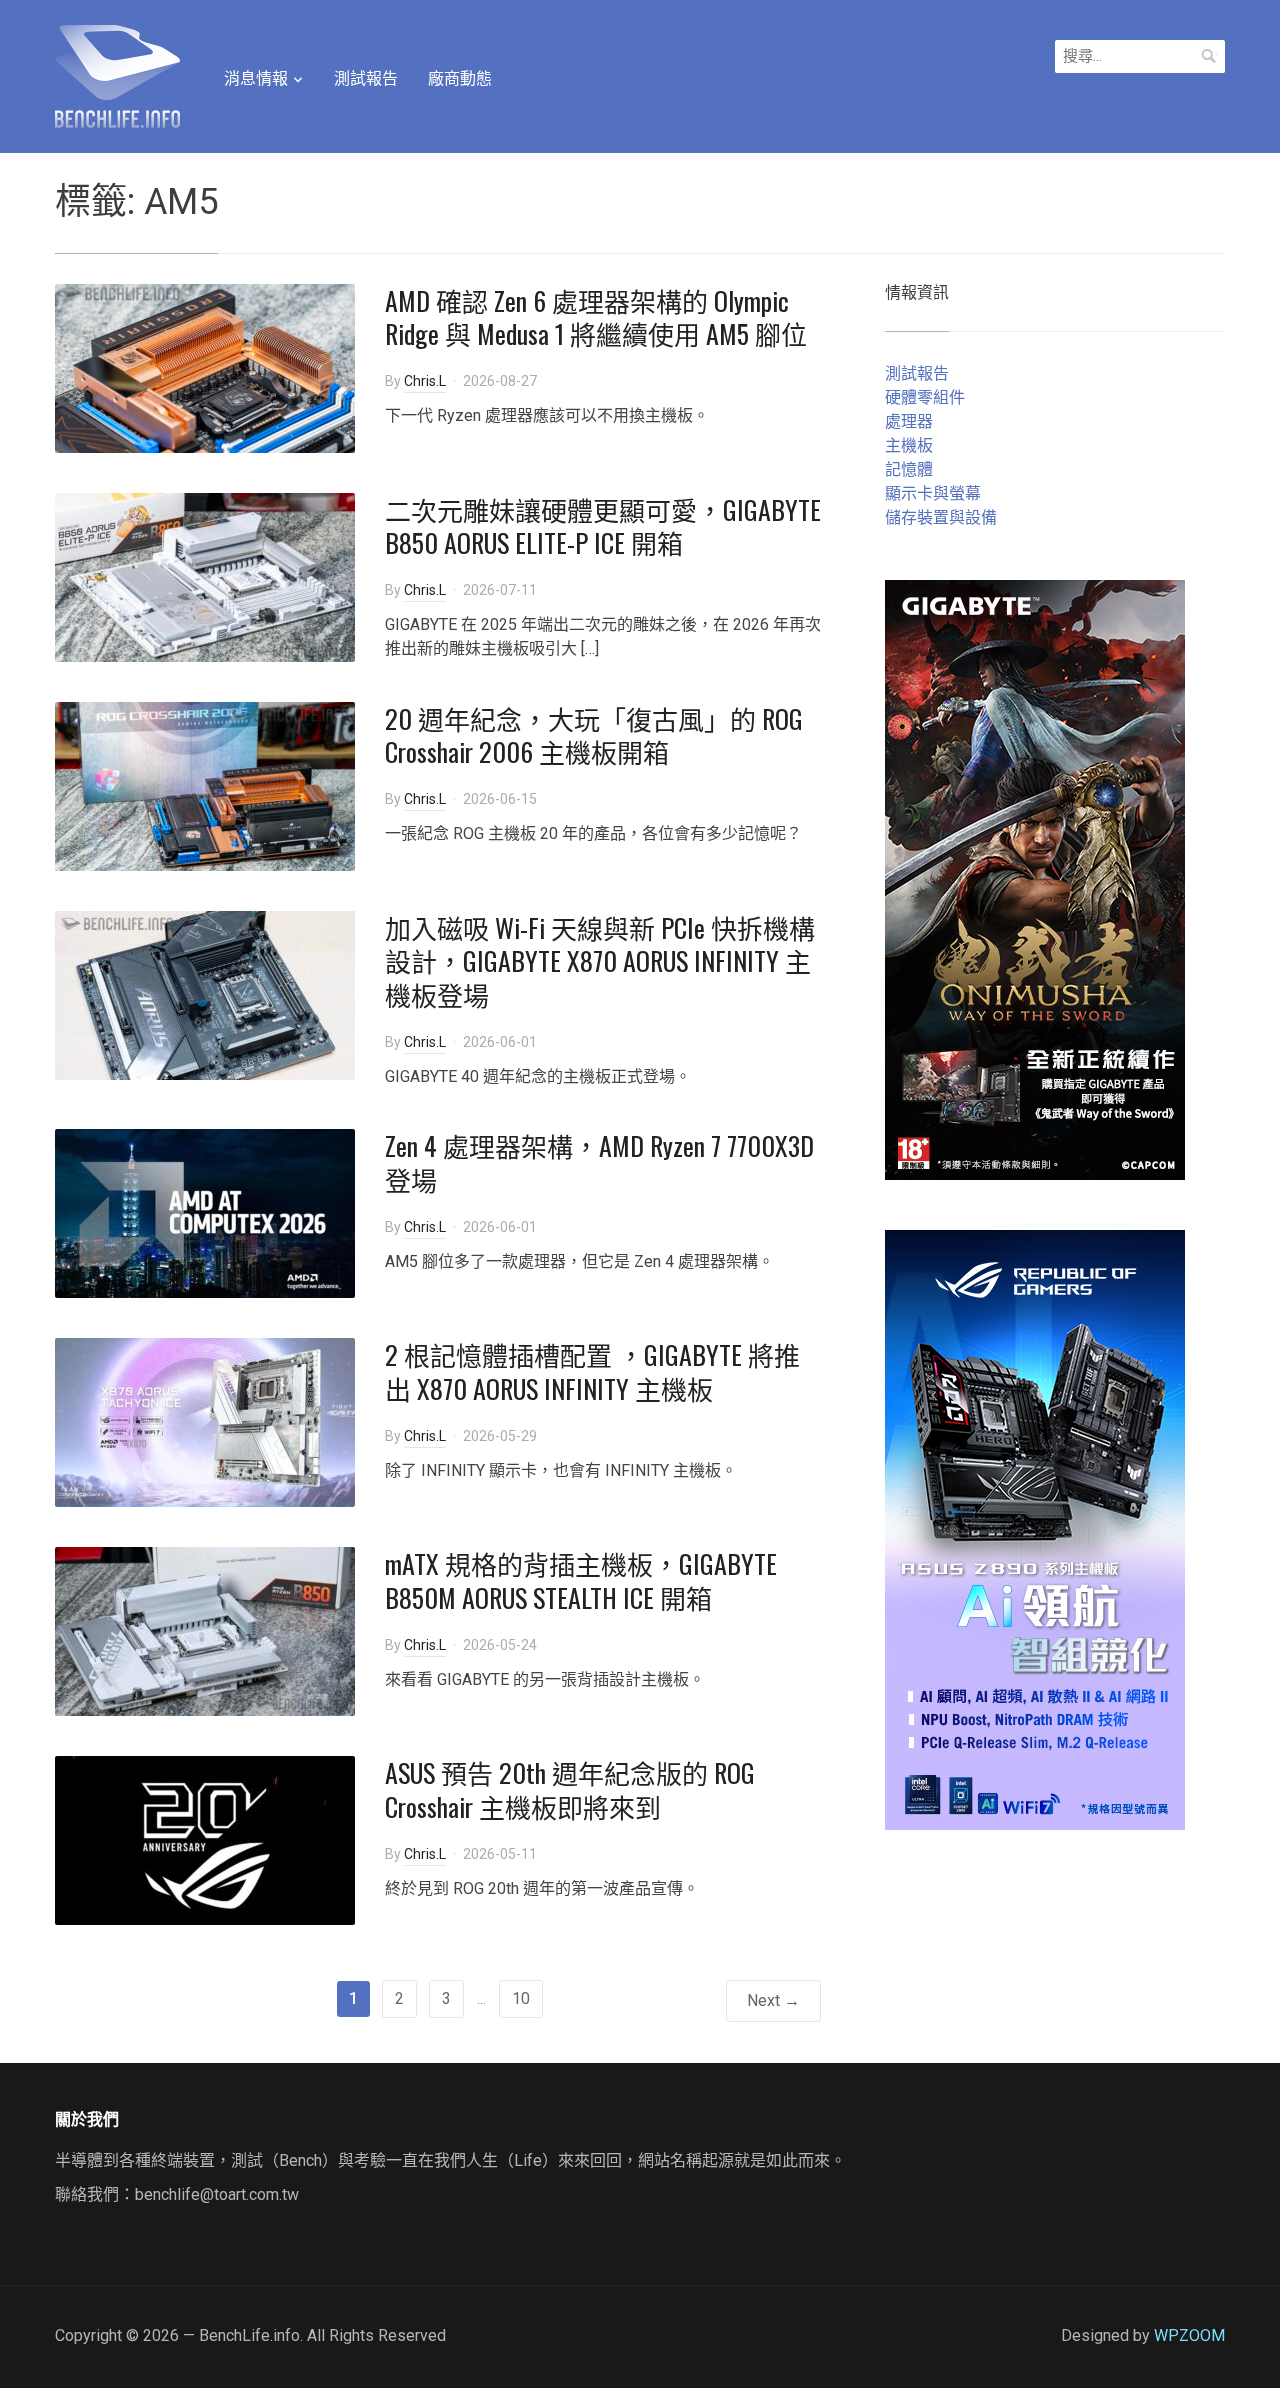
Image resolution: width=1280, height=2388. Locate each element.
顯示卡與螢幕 (933, 493)
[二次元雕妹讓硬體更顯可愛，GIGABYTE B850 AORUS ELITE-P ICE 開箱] (205, 575)
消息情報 (256, 78)
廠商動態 (460, 78)
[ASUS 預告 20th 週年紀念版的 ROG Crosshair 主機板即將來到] (205, 1839)
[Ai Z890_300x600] (1035, 1528)
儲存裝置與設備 (941, 517)
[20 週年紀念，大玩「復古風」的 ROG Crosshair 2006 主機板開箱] (205, 784)
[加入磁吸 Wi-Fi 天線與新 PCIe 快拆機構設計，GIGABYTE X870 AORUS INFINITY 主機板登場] (205, 993)
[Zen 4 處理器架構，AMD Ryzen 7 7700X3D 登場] (205, 1212)
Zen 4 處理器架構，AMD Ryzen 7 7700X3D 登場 (599, 1162)
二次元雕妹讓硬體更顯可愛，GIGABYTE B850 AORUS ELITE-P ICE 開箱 (603, 526)
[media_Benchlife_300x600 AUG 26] (1035, 878)
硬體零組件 (925, 397)
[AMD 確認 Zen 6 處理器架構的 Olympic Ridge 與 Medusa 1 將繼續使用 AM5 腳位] (205, 366)
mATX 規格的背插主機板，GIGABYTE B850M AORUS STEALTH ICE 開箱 (581, 1580)
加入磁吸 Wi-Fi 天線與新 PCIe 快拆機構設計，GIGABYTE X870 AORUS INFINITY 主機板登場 (600, 961)
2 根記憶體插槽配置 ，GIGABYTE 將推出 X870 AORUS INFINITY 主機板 (592, 1371)
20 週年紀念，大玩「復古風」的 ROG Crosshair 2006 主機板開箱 (594, 735)
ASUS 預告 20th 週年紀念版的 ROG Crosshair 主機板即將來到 (570, 1789)
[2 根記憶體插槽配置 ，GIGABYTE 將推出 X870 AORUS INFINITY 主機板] (205, 1421)
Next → (773, 2000)
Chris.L (425, 381)
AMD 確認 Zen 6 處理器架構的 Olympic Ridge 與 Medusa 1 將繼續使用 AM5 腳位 (596, 317)
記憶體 (909, 469)
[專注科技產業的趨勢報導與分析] (117, 74)
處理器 (909, 421)
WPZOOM (1189, 2335)
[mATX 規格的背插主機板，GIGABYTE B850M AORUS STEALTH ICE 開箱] (205, 1630)
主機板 (909, 445)
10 (521, 1998)
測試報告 (366, 78)
